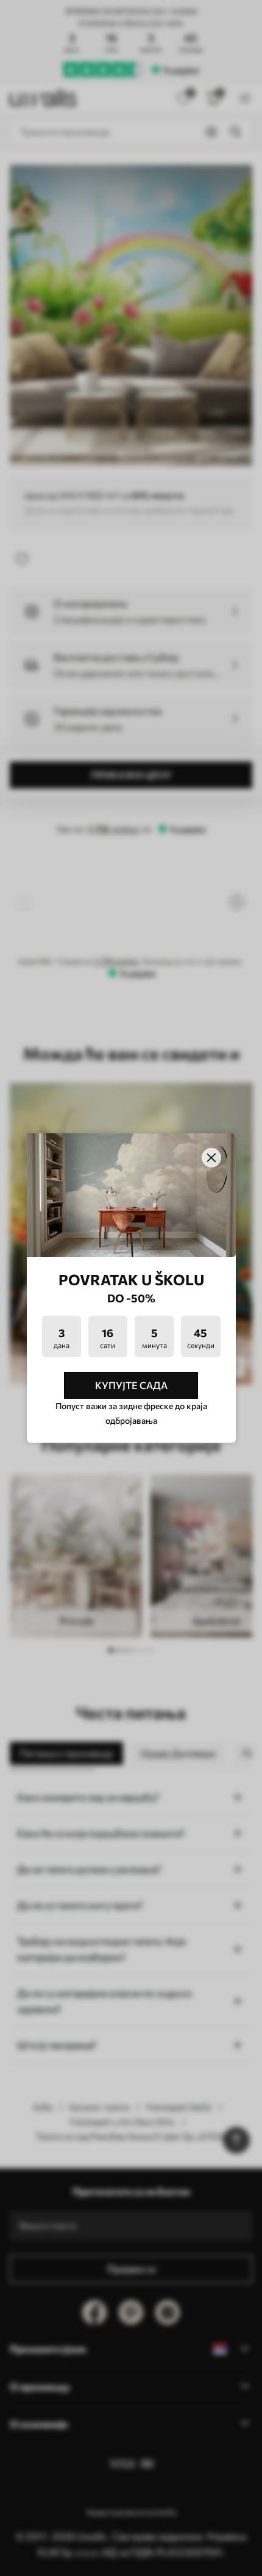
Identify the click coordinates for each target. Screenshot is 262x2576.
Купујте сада (131, 1385)
